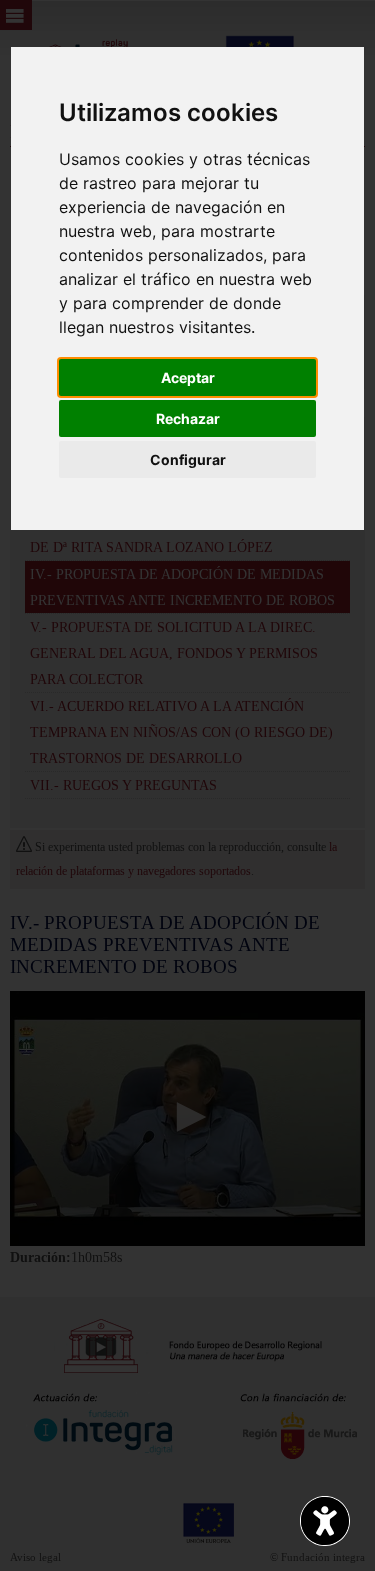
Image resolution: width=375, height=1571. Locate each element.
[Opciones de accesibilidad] (325, 1521)
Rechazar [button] (188, 418)
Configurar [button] (188, 459)
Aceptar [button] (188, 377)
